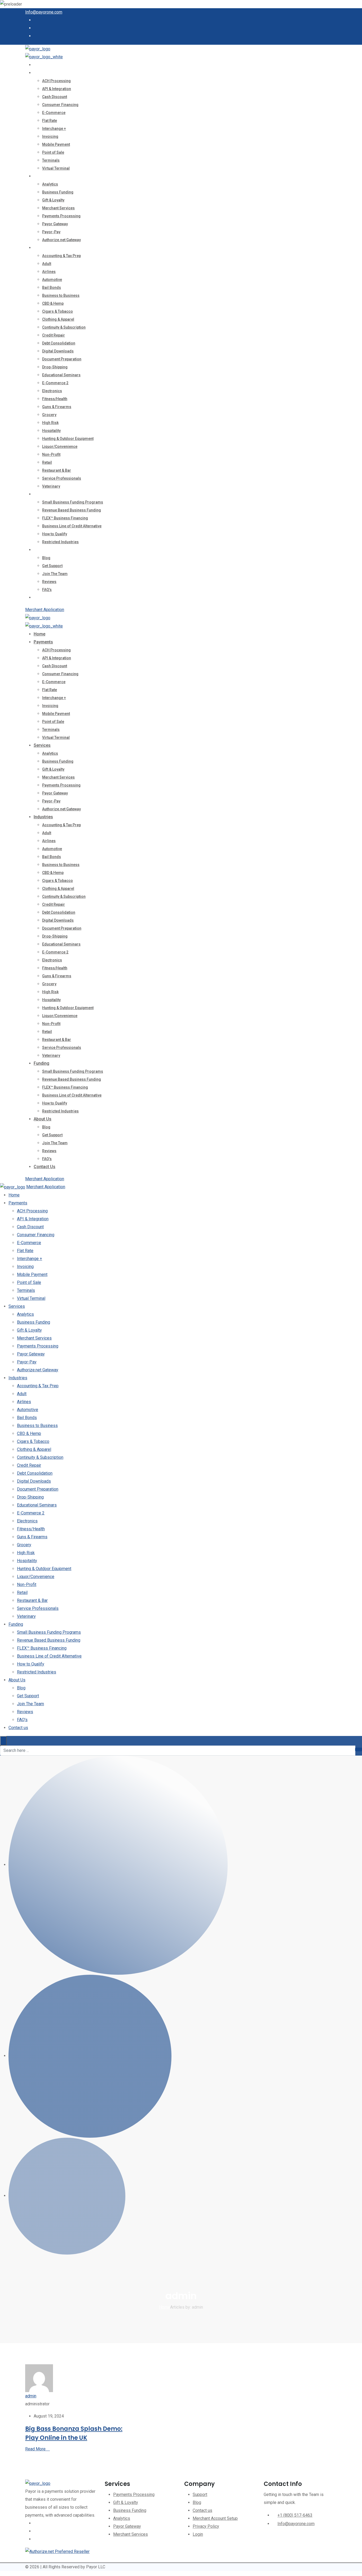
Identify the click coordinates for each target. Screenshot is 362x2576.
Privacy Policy (206, 2526)
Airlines (49, 272)
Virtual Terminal (56, 168)
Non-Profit (51, 454)
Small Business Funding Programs (73, 502)
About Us (43, 550)
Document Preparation (62, 359)
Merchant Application (45, 610)
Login (198, 2534)
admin (31, 2396)
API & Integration (57, 89)
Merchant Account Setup (215, 2518)
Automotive (52, 280)
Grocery (49, 415)
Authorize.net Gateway (61, 240)
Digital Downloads (58, 351)
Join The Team (55, 574)
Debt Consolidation (59, 343)
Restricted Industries (60, 542)
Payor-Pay (51, 232)
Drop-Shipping (55, 367)
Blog (46, 558)
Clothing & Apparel (58, 319)
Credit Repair (54, 335)
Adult (47, 264)
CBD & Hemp (53, 303)
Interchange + (54, 129)
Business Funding (58, 192)
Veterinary (51, 486)
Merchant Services (58, 208)
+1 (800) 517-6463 (295, 2515)
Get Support (52, 566)
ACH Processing (56, 81)
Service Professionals (62, 478)
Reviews (49, 582)
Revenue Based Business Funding (72, 510)
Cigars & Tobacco (58, 311)
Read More (35, 2449)
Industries (43, 248)
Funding (41, 494)
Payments (43, 73)
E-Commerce (54, 113)
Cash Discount (55, 97)
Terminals (51, 160)
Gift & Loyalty (53, 200)
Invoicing (50, 136)
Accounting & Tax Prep (61, 256)
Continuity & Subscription (64, 327)
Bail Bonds (52, 288)
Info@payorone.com (44, 12)
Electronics (52, 391)
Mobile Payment (56, 144)
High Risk (50, 423)
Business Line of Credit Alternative (72, 526)
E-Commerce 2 (55, 383)
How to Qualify (55, 534)
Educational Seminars (61, 375)
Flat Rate (50, 121)
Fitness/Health (55, 399)
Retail (47, 462)
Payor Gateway (55, 224)
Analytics (50, 184)
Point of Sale (53, 152)
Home (39, 65)
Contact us (45, 597)
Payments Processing (61, 216)
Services (42, 176)
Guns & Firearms (57, 407)
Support (200, 2495)
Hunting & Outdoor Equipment (68, 439)
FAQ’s (47, 590)
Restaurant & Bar (57, 470)
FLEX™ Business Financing (65, 518)
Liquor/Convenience (60, 447)
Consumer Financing (60, 105)
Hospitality (51, 431)
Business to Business (61, 295)
